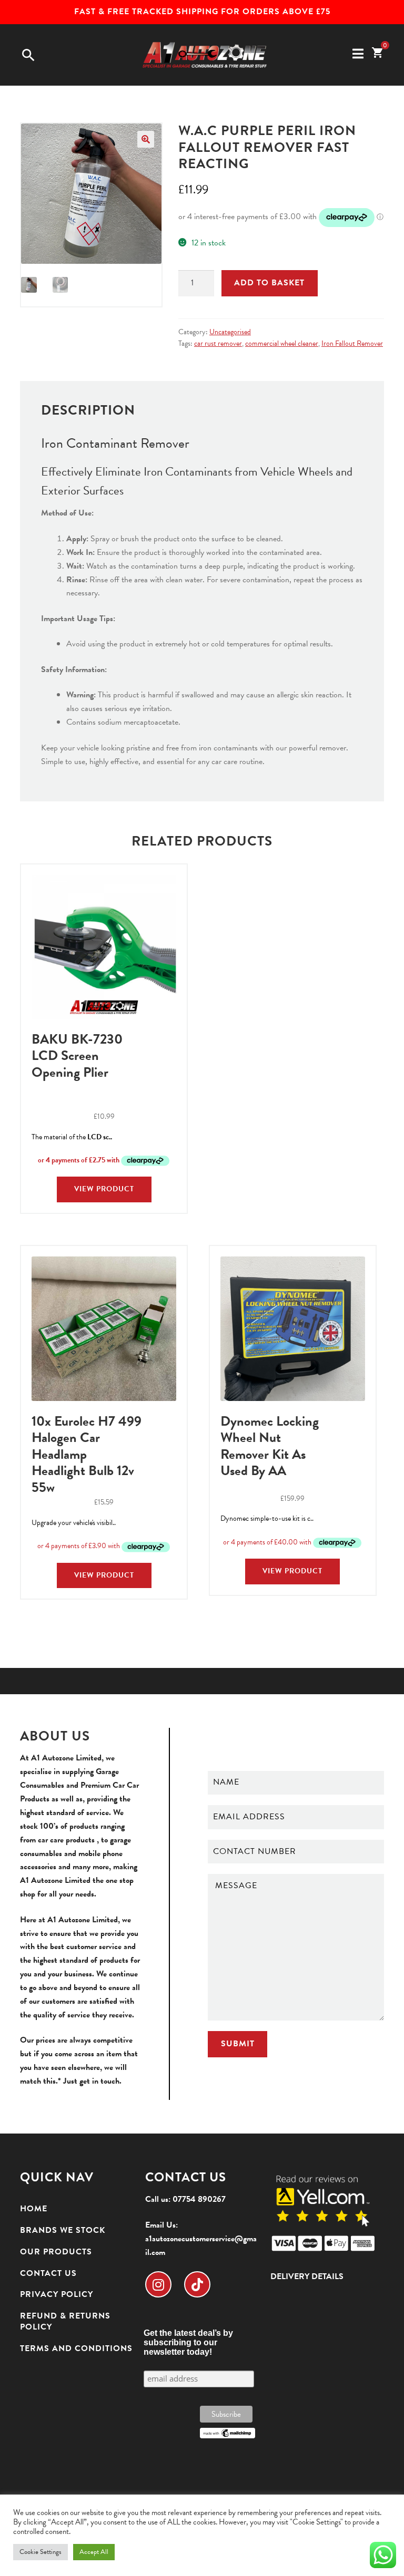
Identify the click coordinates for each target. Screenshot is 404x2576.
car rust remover (218, 343)
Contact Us (48, 2273)
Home (34, 2209)
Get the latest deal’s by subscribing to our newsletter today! (188, 2342)
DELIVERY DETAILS (307, 2276)
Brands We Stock (63, 2230)
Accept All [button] (94, 2552)
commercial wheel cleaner (282, 343)
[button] (146, 139)
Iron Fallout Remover (352, 343)
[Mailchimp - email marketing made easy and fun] (228, 2433)
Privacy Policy (57, 2294)
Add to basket (269, 283)
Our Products (56, 2252)
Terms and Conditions (76, 2348)
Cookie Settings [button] (41, 2552)
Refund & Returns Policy (65, 2321)
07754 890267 (199, 2199)
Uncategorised (230, 332)
